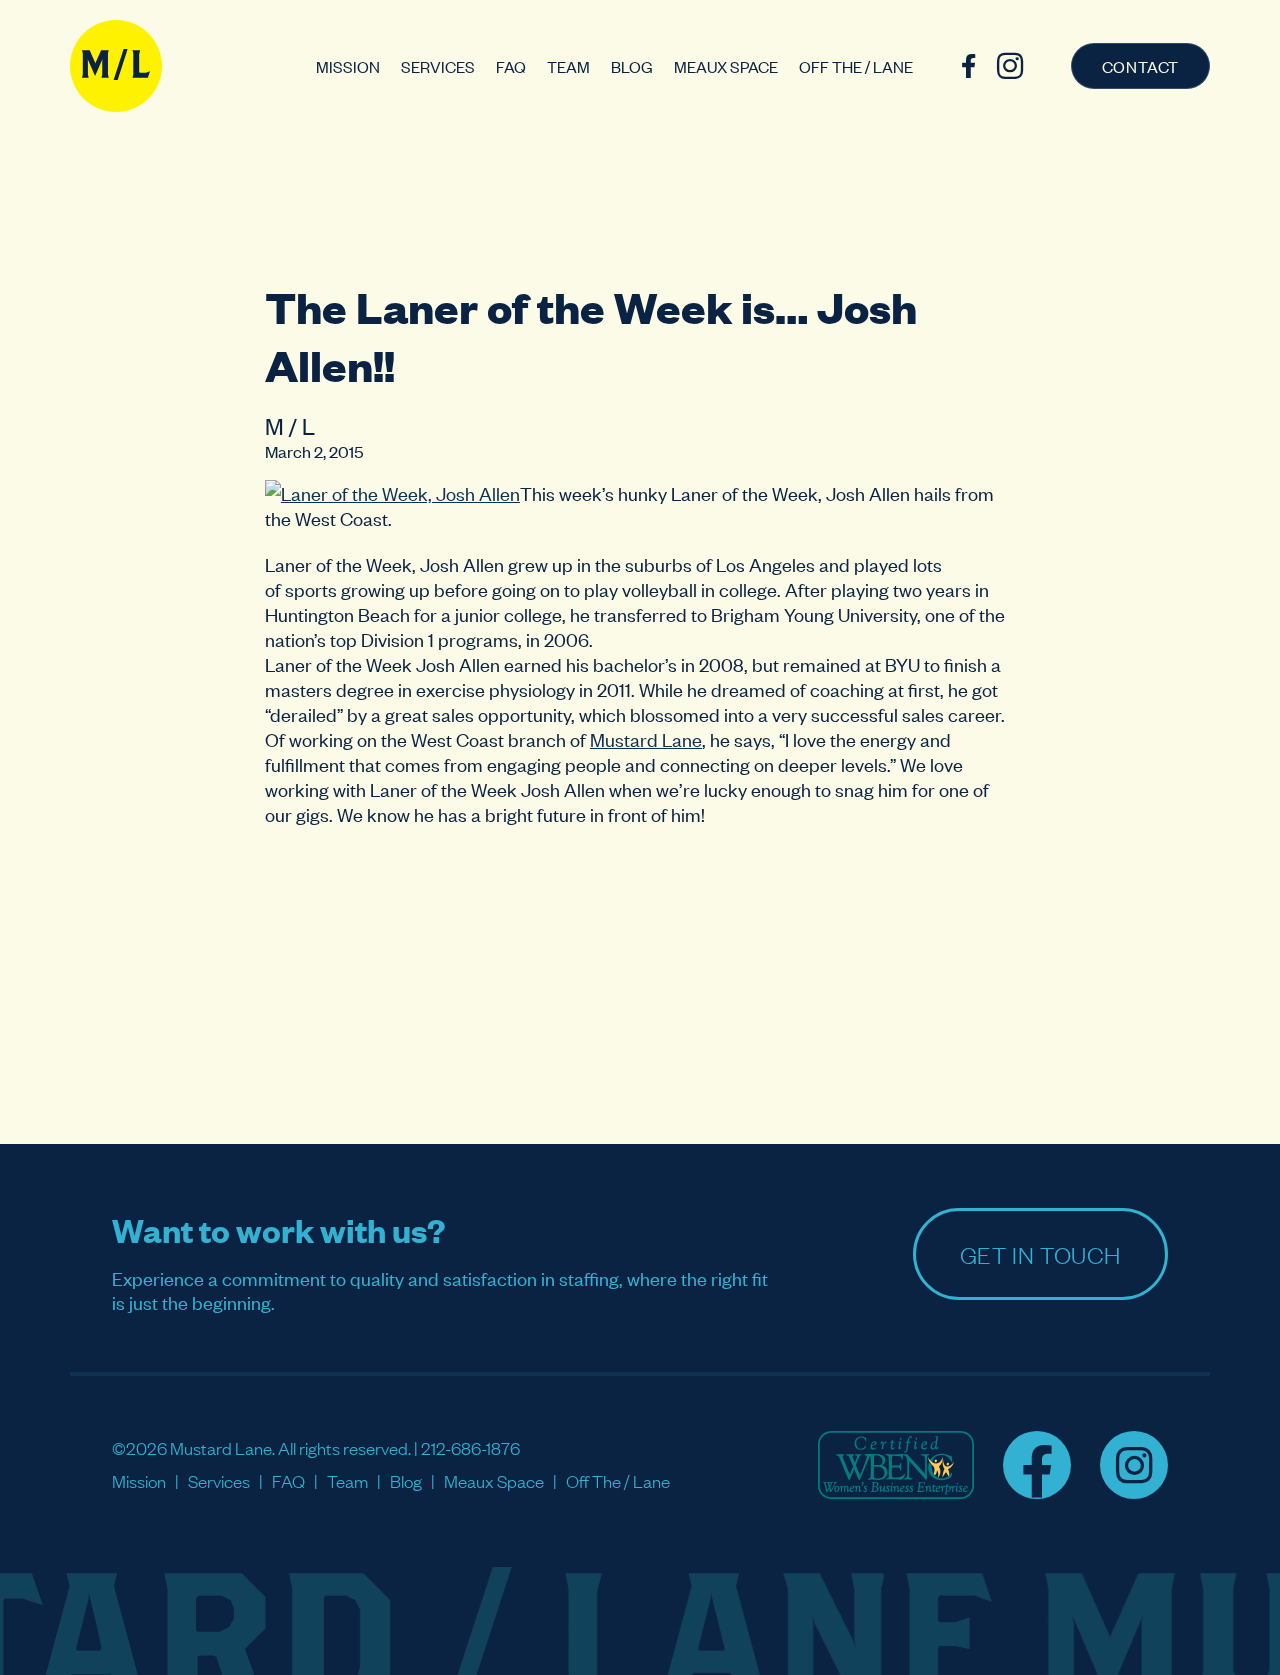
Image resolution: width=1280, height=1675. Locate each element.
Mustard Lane (646, 738)
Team (568, 66)
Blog (632, 66)
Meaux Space (726, 66)
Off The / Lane (856, 66)
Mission (348, 66)
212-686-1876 (470, 1447)
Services (438, 66)
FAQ (511, 66)
